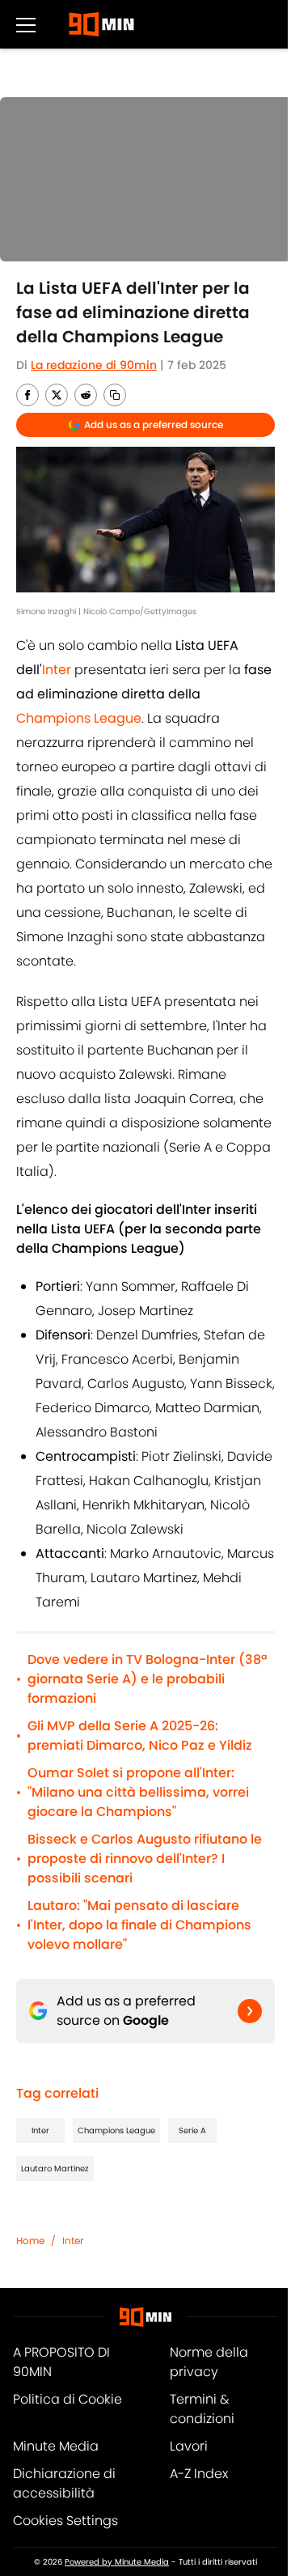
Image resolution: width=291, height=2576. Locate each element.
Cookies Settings (65, 2521)
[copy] (115, 395)
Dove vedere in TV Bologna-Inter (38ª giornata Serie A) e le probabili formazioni (147, 1679)
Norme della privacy (209, 2362)
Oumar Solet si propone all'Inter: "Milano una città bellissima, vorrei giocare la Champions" (138, 1792)
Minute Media (56, 2446)
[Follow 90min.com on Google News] (250, 2011)
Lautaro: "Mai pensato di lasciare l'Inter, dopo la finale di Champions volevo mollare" (139, 1925)
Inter (40, 2130)
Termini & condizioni (202, 2409)
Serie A (192, 2130)
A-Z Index (199, 2474)
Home (30, 2241)
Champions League (116, 2130)
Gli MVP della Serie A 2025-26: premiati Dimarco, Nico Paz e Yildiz (140, 1736)
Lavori (189, 2446)
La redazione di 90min (94, 365)
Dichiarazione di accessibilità (64, 2483)
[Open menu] (26, 24)
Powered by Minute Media (117, 2562)
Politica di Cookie (67, 2399)
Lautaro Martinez (55, 2169)
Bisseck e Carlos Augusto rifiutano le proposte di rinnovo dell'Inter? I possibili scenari (145, 1859)
